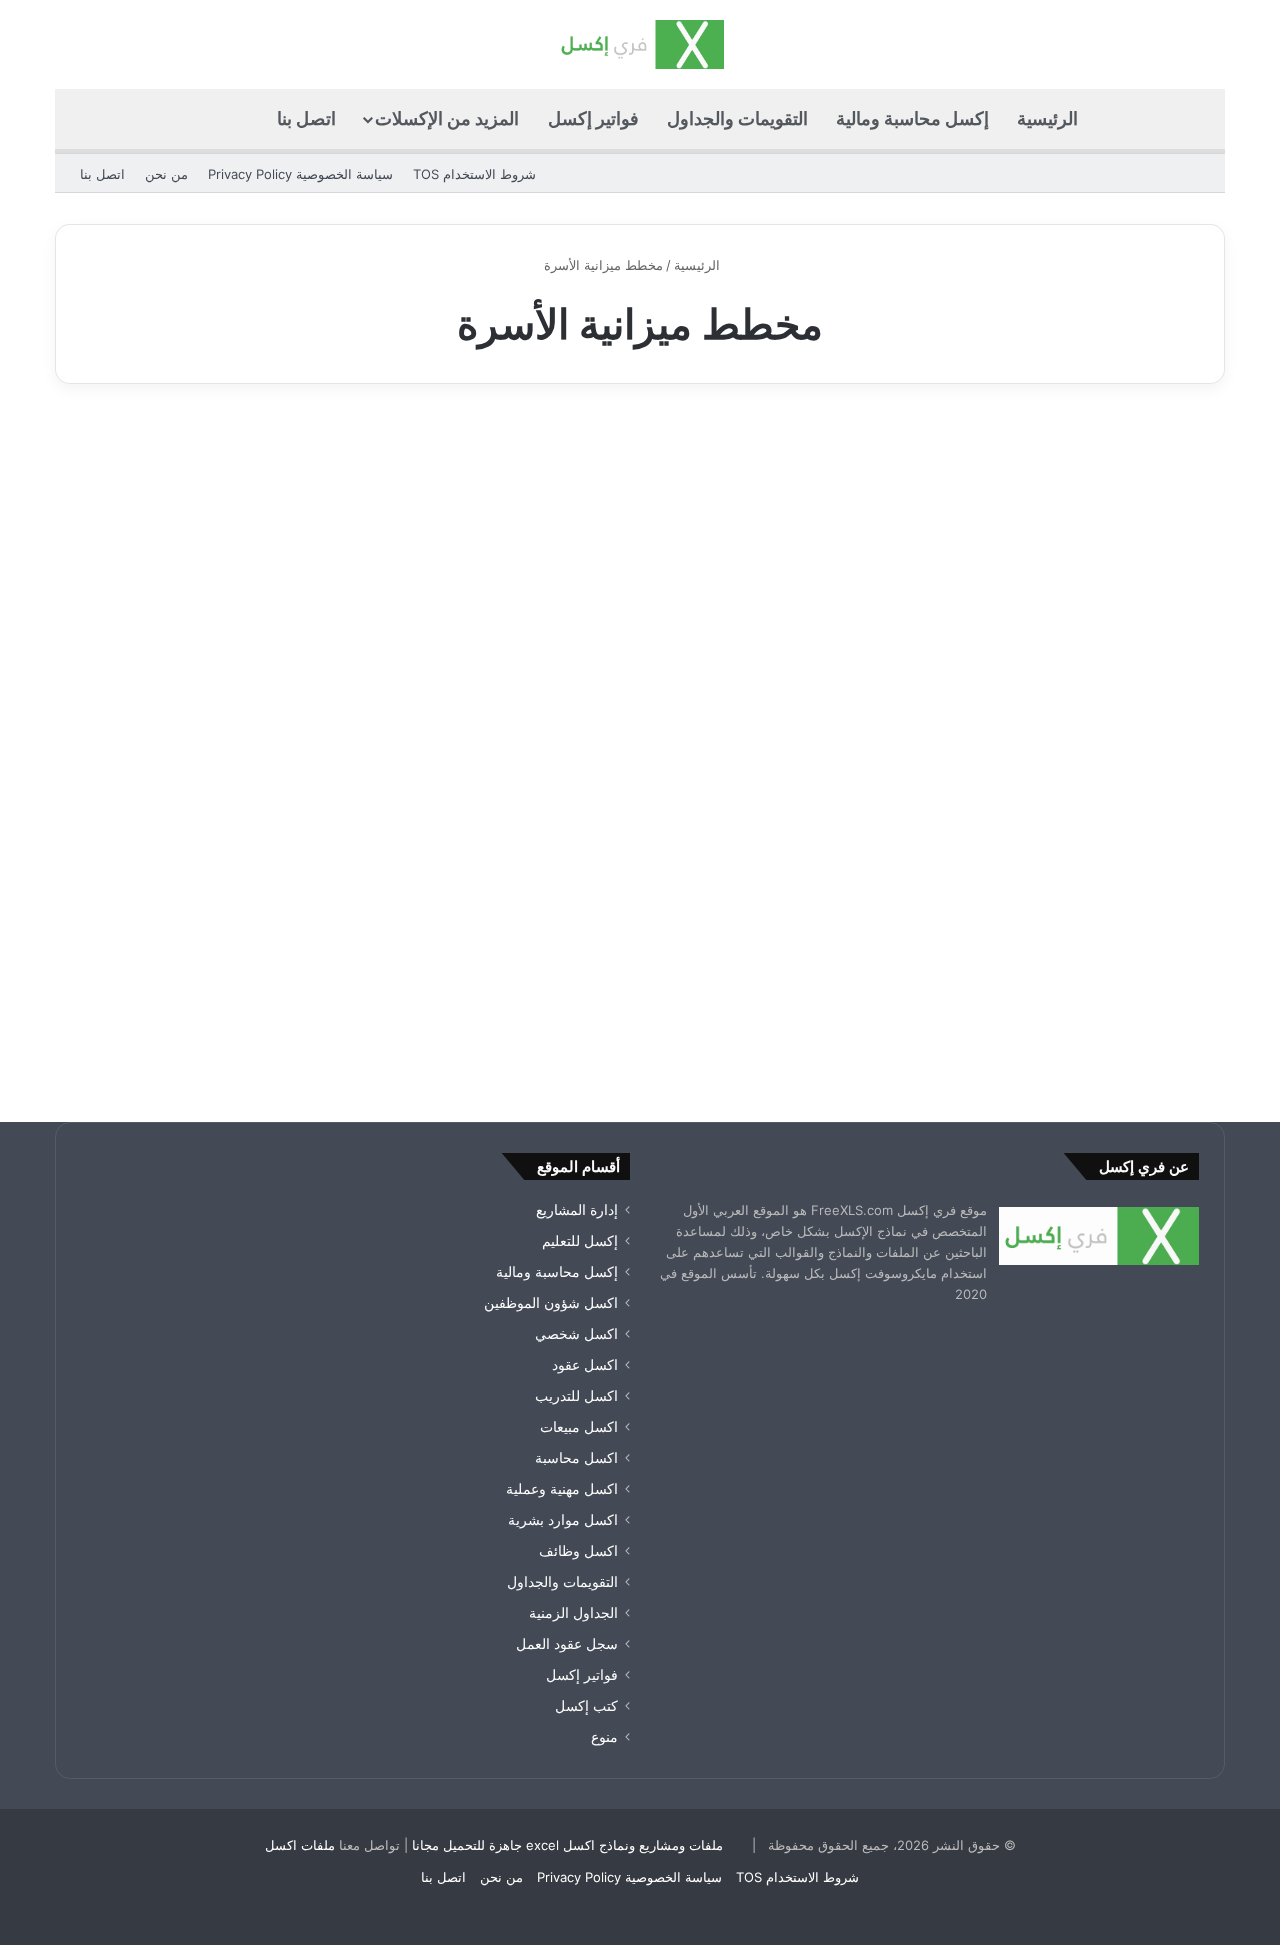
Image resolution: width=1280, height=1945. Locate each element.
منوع (604, 1737)
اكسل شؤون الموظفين (551, 1303)
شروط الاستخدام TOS (474, 174)
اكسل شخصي (576, 1334)
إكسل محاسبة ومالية (912, 118)
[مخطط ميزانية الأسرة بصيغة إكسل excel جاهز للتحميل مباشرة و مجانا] (1038, 753)
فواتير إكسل (593, 118)
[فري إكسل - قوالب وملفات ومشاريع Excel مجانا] (639, 44)
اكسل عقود (585, 1365)
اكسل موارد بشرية (563, 1520)
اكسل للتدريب (576, 1396)
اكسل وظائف (578, 1551)
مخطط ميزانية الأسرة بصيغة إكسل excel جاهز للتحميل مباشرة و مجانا (1056, 527)
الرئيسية (1047, 118)
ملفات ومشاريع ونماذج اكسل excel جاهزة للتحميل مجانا (567, 1845)
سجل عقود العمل (567, 1644)
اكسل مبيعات (579, 1427)
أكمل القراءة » (1136, 996)
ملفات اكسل (300, 1845)
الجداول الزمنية (573, 1613)
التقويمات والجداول (737, 118)
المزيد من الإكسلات (447, 118)
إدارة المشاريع (577, 1210)
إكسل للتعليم (580, 1241)
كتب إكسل (586, 1706)
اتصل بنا (306, 118)
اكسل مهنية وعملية (562, 1489)
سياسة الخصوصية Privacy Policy (300, 174)
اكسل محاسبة (576, 1458)
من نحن (166, 174)
